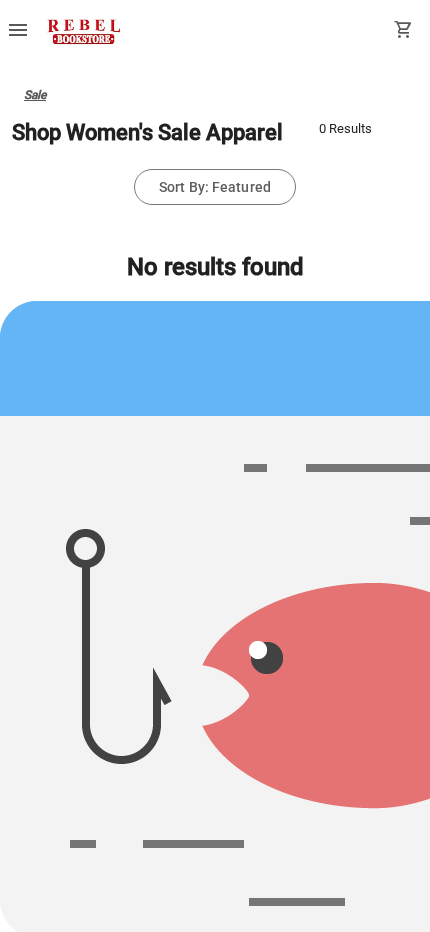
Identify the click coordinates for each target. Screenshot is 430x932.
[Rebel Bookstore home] (84, 32)
